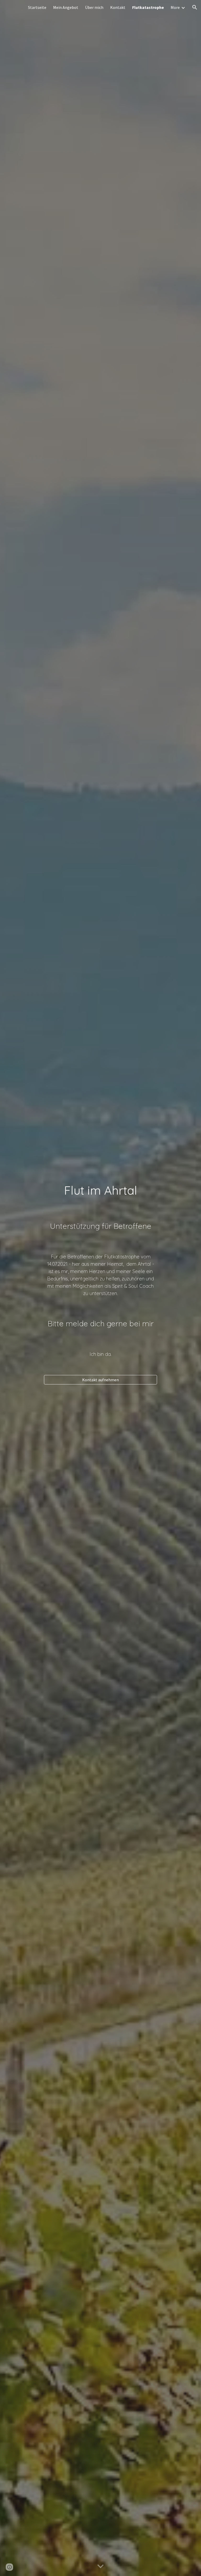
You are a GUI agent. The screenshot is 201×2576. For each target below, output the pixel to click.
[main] (100, 1191)
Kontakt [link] (118, 7)
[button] (195, 7)
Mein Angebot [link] (66, 7)
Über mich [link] (94, 7)
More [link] (175, 7)
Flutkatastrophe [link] (148, 7)
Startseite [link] (37, 7)
